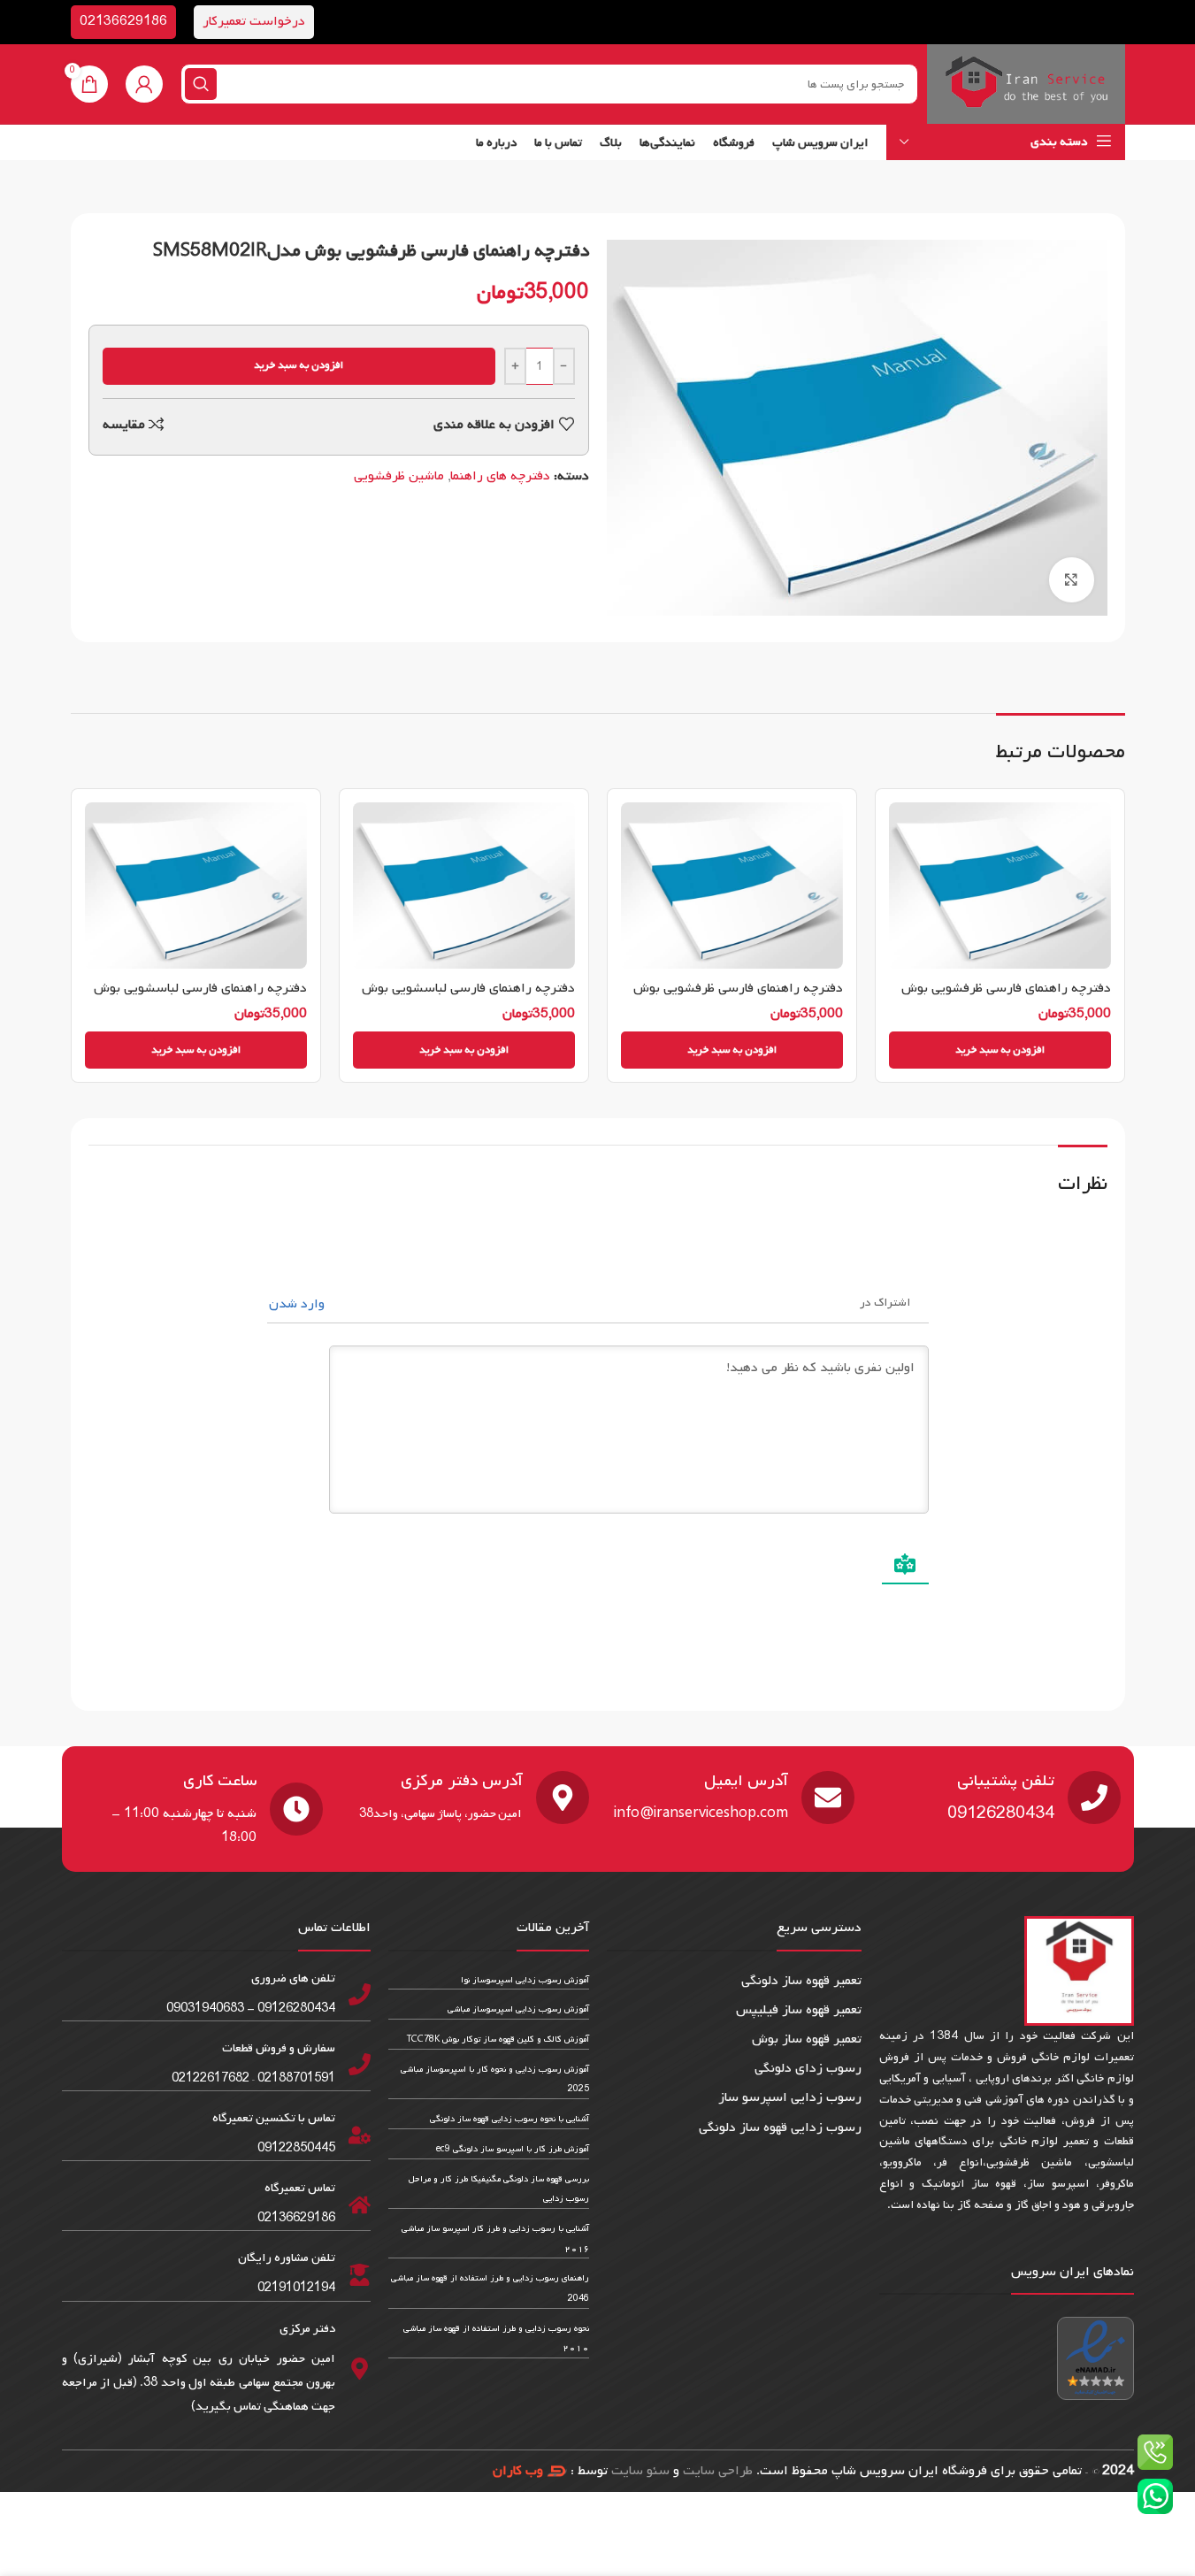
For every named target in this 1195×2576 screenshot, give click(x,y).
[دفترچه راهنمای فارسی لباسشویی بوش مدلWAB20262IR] (464, 885)
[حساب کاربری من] (144, 84)
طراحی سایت (718, 2471)
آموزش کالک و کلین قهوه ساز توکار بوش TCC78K (498, 2039)
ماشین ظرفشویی (399, 476)
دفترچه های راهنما (500, 476)
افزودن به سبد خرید (299, 365)
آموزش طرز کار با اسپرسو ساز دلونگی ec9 (513, 2149)
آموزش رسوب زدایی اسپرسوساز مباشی (518, 2009)
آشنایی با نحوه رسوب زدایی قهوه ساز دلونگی (509, 2119)
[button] (1000, 1050)
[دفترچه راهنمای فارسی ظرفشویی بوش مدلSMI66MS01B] (1000, 885)
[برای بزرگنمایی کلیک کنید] (1071, 579)
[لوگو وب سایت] (1026, 84)
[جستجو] (201, 84)
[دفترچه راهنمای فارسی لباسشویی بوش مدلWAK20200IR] (196, 885)
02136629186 (123, 21)
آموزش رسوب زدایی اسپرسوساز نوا (525, 1980)
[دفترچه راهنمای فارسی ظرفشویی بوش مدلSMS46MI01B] (732, 885)
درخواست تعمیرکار (254, 21)
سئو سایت (640, 2471)
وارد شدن (299, 1304)
